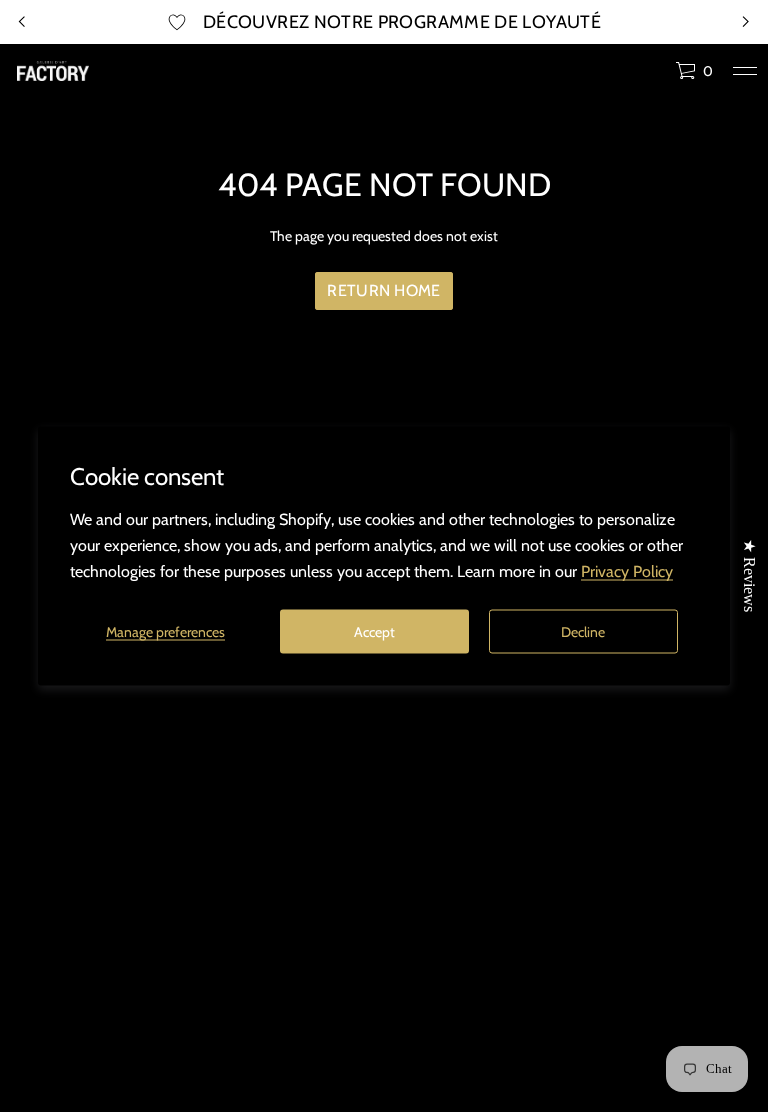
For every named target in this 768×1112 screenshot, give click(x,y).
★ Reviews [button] (749, 575)
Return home (384, 290)
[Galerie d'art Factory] (53, 71)
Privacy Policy (627, 571)
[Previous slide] (22, 22)
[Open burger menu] (745, 71)
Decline (583, 631)
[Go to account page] (653, 75)
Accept (374, 631)
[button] (694, 71)
